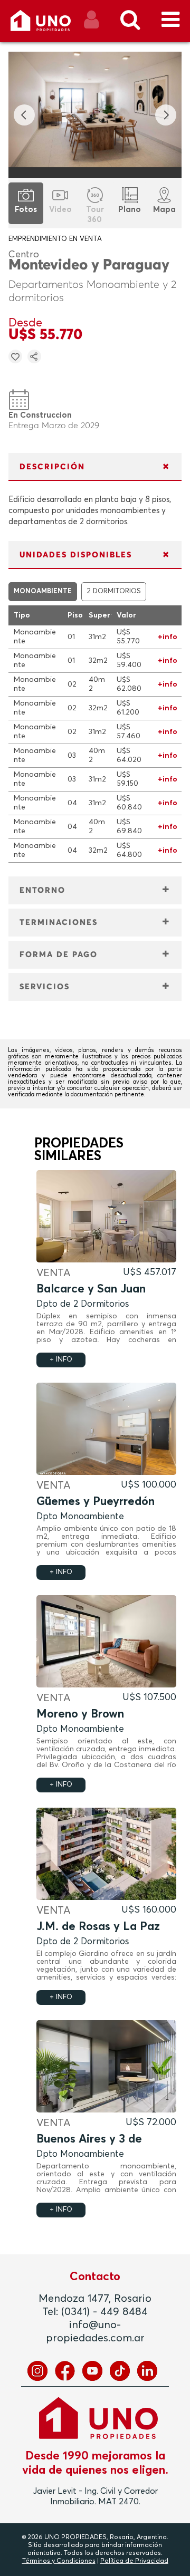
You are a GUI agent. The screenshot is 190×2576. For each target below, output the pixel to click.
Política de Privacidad (134, 2561)
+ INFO (61, 1360)
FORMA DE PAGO (59, 955)
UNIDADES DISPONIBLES (76, 555)
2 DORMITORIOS (114, 591)
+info (168, 637)
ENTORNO (42, 890)
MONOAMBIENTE (43, 591)
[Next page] (166, 115)
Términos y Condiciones (59, 2561)
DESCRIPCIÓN (52, 467)
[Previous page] (24, 115)
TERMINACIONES (59, 923)
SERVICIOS (45, 987)
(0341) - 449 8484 (104, 2312)
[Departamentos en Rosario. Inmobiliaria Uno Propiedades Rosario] (52, 25)
